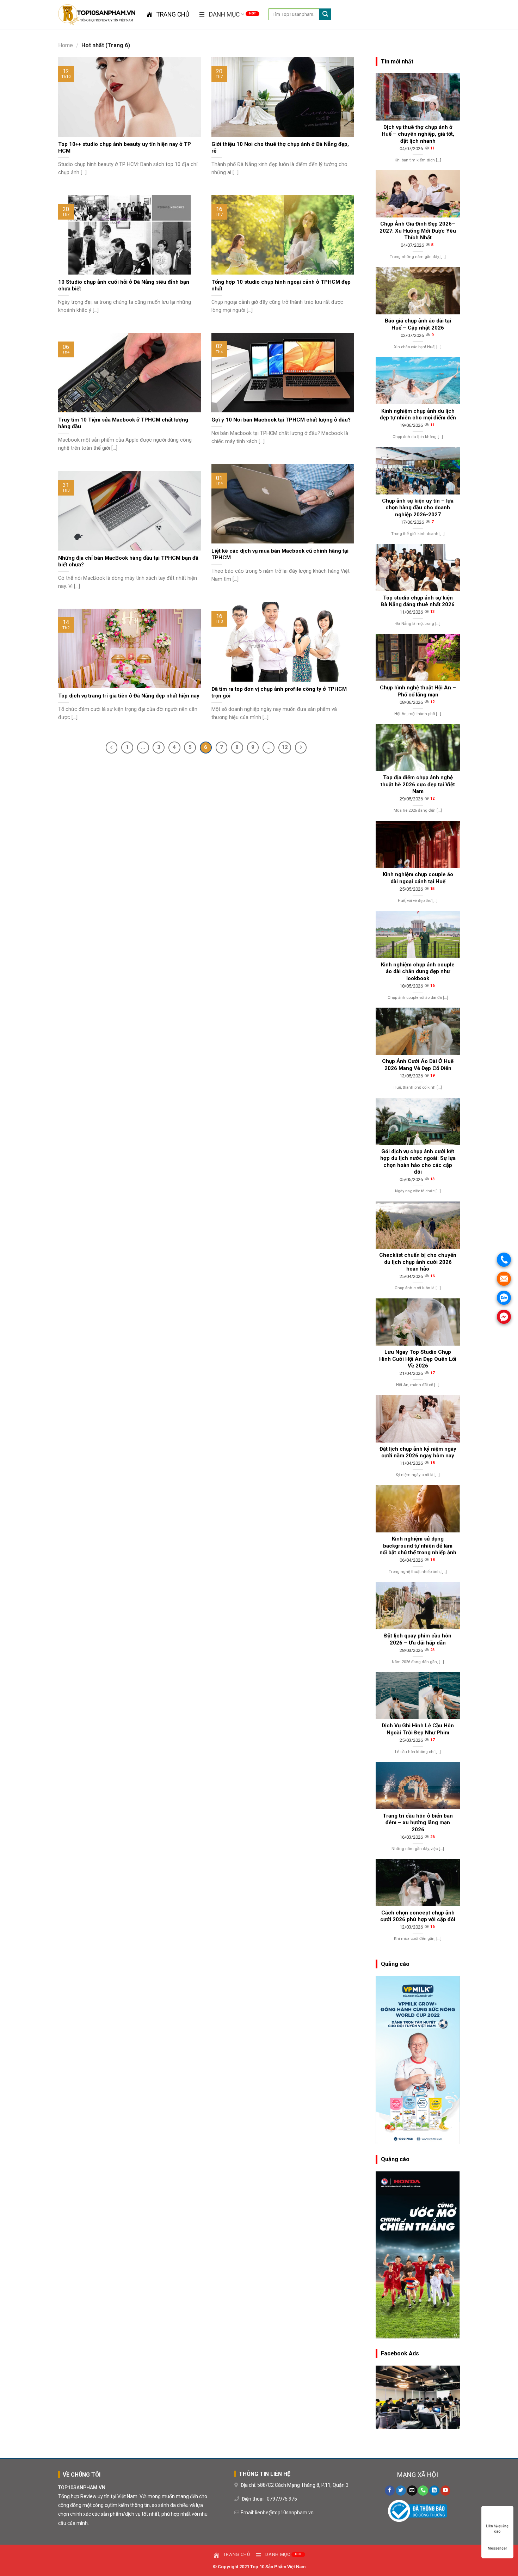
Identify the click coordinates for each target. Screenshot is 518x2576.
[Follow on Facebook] (390, 2491)
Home (66, 45)
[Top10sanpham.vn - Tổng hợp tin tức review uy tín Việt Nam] (97, 15)
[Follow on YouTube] (446, 2491)
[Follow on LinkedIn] (434, 2491)
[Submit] (325, 14)
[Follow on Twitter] (401, 2491)
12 (285, 747)
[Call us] (423, 2491)
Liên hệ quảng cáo (497, 2526)
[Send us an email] (412, 2491)
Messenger (497, 2548)
